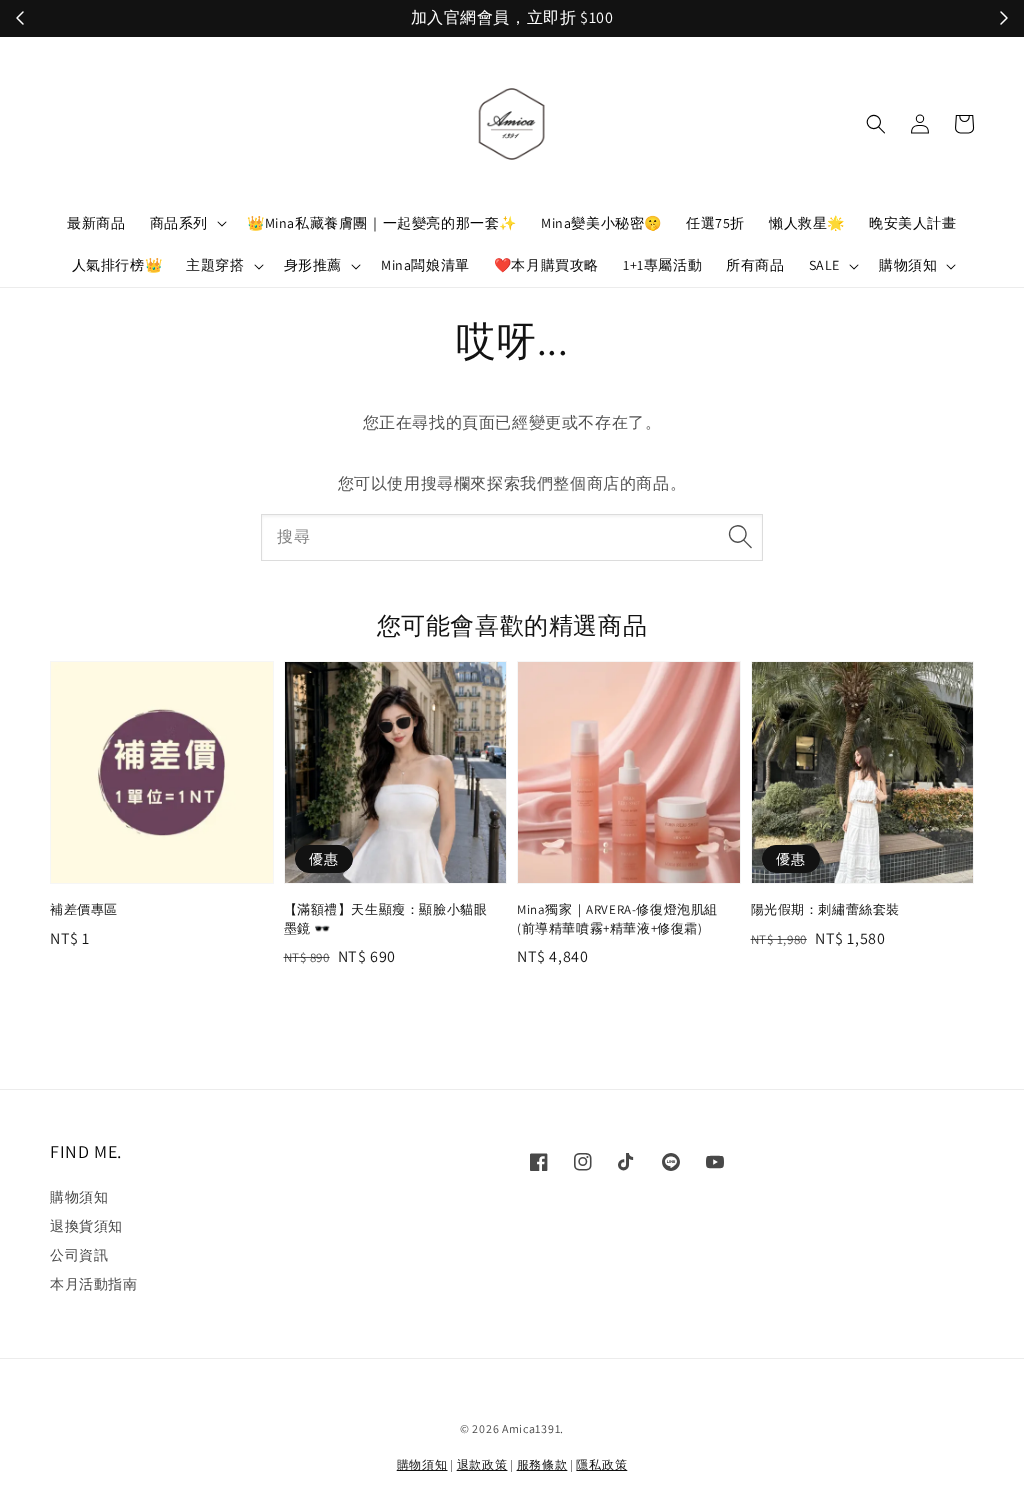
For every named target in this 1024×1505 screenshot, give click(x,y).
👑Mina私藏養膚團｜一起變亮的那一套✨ (382, 223)
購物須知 (908, 265)
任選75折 (715, 223)
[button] (876, 124)
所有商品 (755, 265)
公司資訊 (79, 1255)
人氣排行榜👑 (117, 265)
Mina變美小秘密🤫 (601, 223)
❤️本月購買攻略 (546, 265)
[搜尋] (740, 537)
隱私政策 (601, 1464)
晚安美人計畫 (913, 223)
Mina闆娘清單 (425, 265)
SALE (824, 265)
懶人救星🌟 (807, 223)
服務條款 (542, 1464)
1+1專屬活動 (662, 265)
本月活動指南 (94, 1284)
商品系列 (179, 223)
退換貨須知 (86, 1226)
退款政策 (482, 1464)
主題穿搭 (215, 265)
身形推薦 (313, 265)
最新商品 (96, 223)
